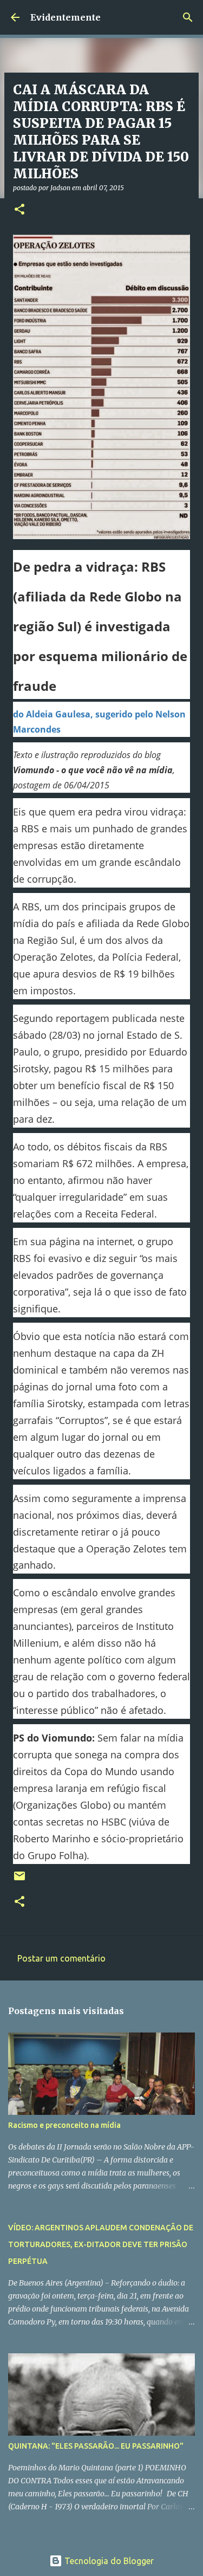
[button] (19, 210)
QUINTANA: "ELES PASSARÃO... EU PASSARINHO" (96, 2446)
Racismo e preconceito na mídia (64, 2125)
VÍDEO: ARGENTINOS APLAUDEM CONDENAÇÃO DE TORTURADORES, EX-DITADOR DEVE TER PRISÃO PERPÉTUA (101, 2244)
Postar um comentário (61, 1958)
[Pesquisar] (188, 17)
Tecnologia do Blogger (108, 2561)
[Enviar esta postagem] (19, 1880)
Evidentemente (66, 17)
